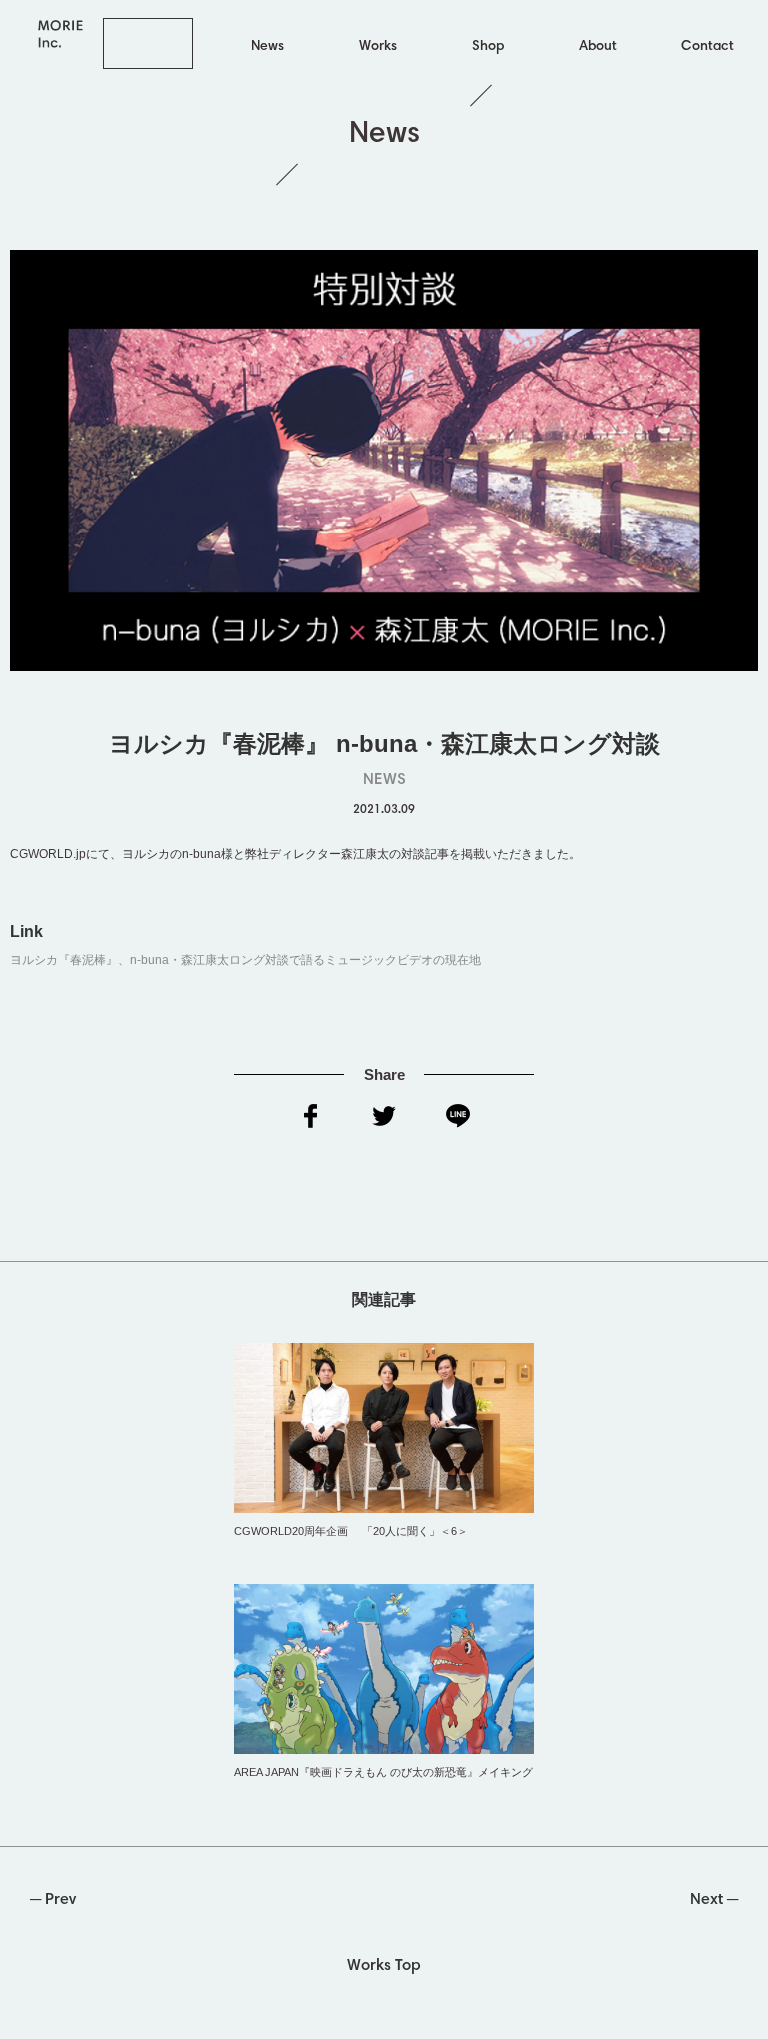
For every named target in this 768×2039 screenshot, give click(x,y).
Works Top (384, 1966)
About (598, 47)
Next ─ (714, 1900)
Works (378, 47)
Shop (488, 47)
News (267, 47)
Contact (707, 47)
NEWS (384, 780)
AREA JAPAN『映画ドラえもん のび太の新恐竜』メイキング (383, 1772)
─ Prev (53, 1900)
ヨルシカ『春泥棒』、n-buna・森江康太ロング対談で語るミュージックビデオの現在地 (245, 960)
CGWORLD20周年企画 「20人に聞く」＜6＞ (351, 1531)
